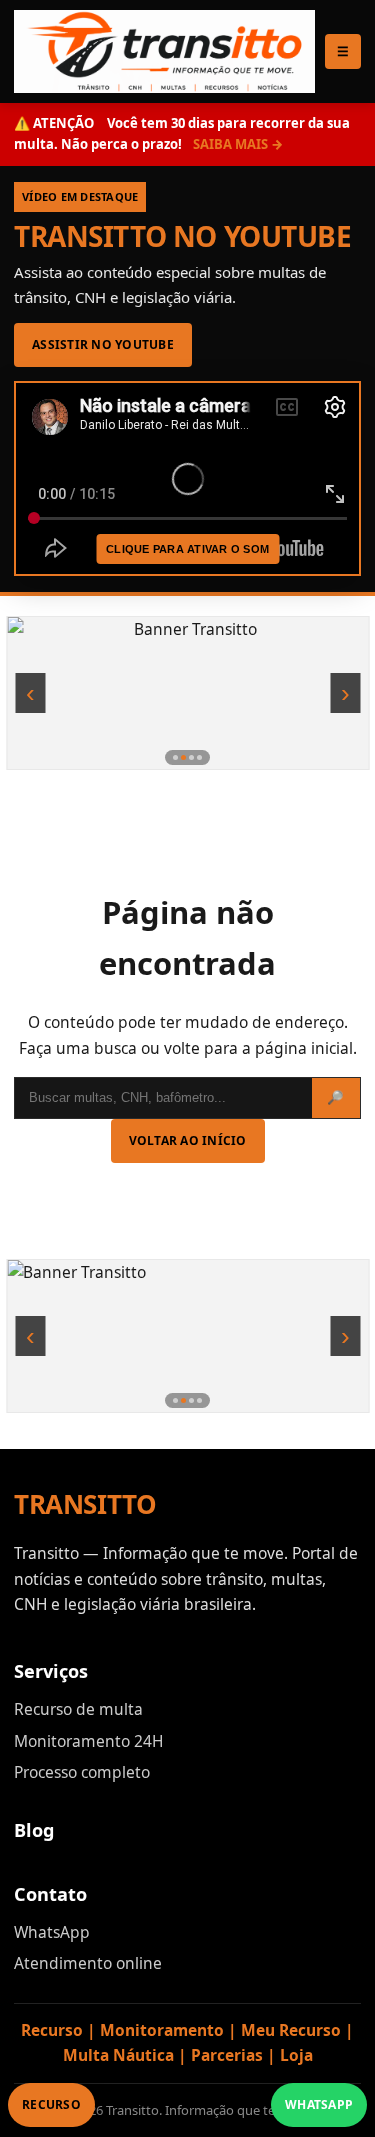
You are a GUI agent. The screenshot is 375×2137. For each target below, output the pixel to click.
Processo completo (82, 1772)
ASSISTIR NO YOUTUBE (103, 344)
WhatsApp (52, 1932)
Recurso (51, 2104)
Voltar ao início (188, 1140)
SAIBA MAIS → (238, 144)
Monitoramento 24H (88, 1741)
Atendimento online (88, 1963)
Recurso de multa (78, 1709)
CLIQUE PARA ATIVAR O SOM (187, 549)
